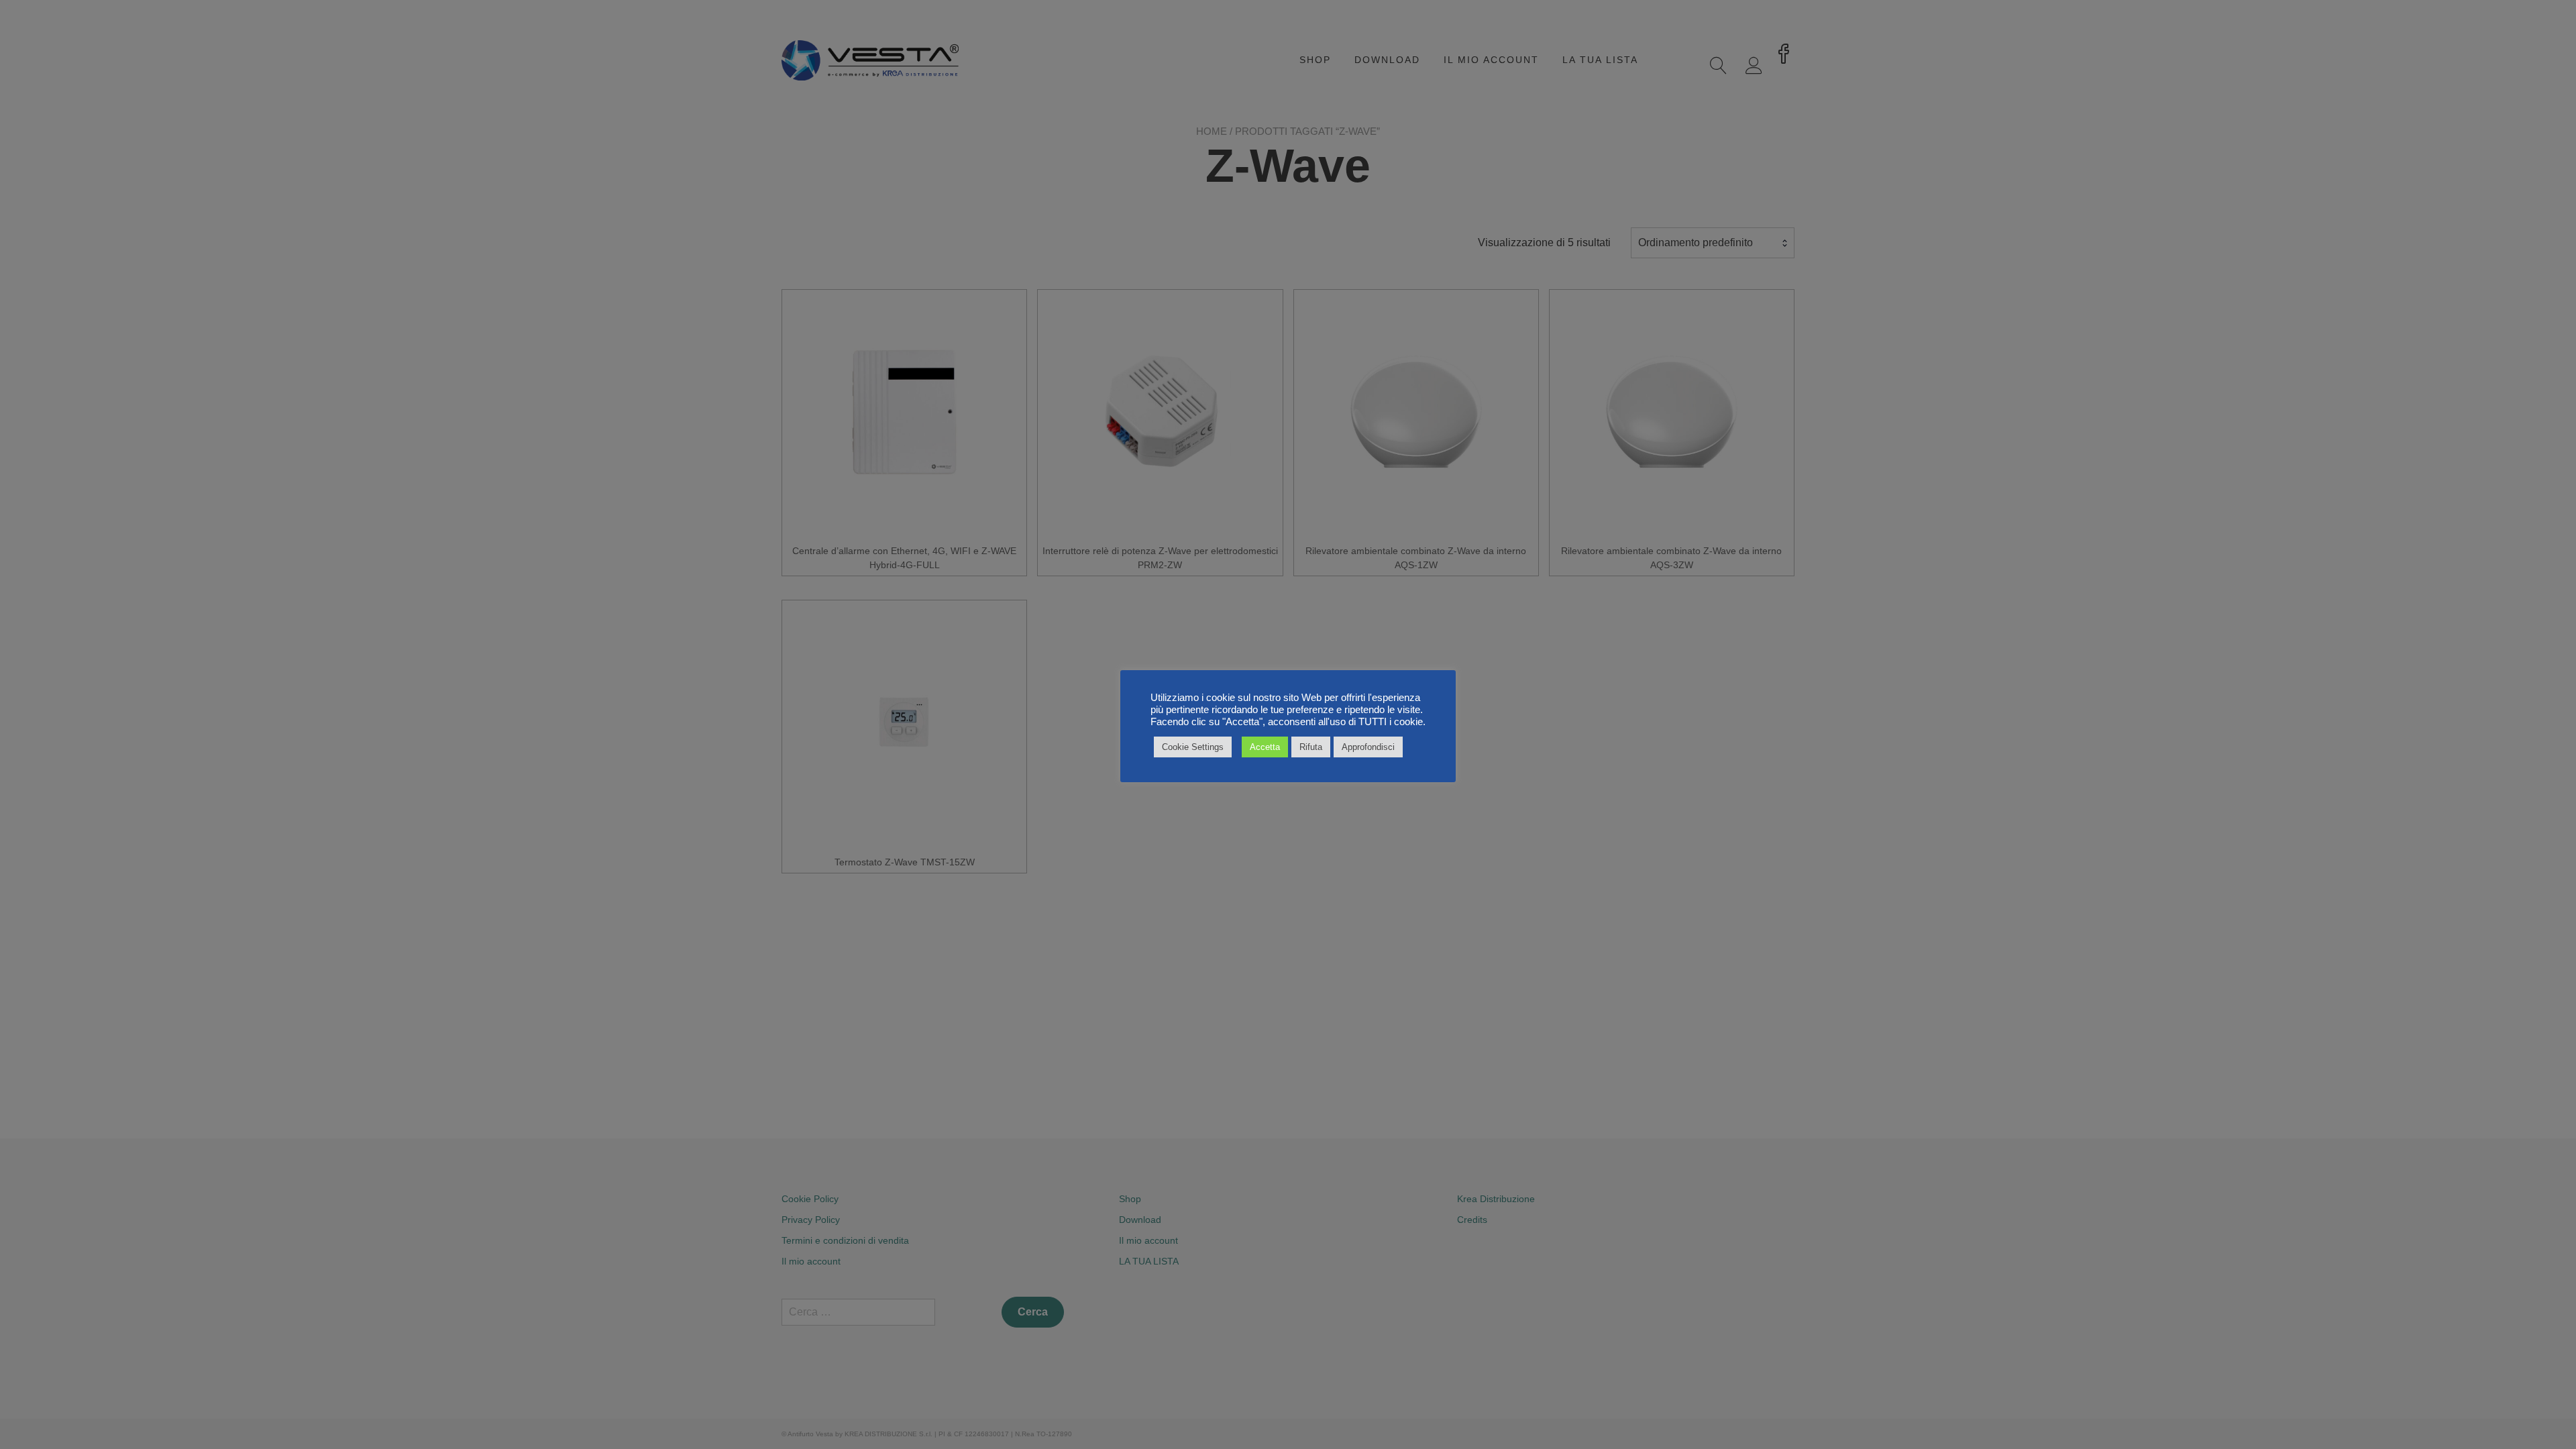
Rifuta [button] (1311, 747)
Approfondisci (1368, 747)
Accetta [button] (1265, 747)
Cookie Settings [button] (1193, 747)
